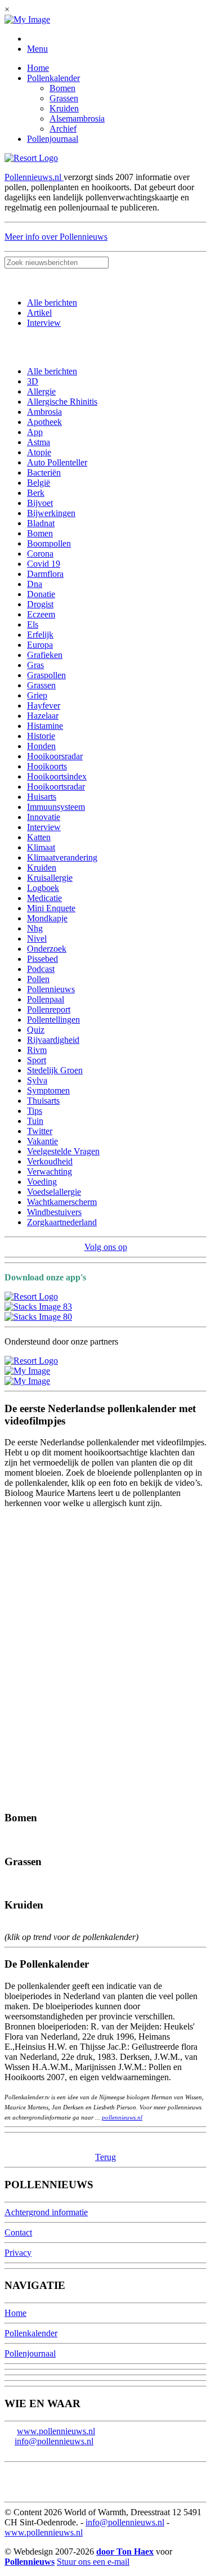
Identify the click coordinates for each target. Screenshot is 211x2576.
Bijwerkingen (51, 513)
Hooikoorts (47, 766)
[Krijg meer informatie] (31, 158)
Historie (41, 736)
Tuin (35, 1121)
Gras (35, 665)
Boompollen (49, 543)
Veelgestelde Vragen (63, 1151)
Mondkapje (47, 918)
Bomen (62, 88)
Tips (35, 1111)
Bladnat (41, 523)
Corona (40, 554)
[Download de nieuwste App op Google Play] (38, 1307)
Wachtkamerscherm (62, 1202)
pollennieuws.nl (122, 2117)
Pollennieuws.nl (34, 177)
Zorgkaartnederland (62, 1222)
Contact (18, 2232)
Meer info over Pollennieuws (56, 237)
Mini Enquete (51, 908)
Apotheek (44, 422)
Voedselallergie (54, 1192)
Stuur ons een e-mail (93, 2562)
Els (33, 624)
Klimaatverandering (62, 857)
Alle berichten (52, 303)
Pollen (38, 979)
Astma (39, 442)
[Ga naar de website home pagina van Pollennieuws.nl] (27, 19)
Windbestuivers (54, 1212)
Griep (37, 695)
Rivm (37, 1050)
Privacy (18, 2253)
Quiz (36, 1030)
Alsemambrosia (77, 118)
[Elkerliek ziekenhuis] (27, 1381)
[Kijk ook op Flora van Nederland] (31, 1361)
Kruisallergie (50, 878)
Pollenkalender (53, 78)
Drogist (40, 604)
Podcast (41, 969)
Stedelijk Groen (55, 1070)
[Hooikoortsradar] (27, 1371)
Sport (37, 1060)
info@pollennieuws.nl (54, 2441)
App (35, 432)
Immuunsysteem (56, 807)
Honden (41, 746)
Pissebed (42, 959)
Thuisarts (43, 1101)
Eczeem (41, 614)
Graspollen (46, 675)
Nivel (37, 938)
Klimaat (41, 847)
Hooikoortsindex (57, 776)
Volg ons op (106, 1247)
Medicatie (44, 898)
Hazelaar (43, 716)
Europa (40, 645)
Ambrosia (44, 412)
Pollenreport (49, 1009)
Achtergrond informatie (46, 2212)
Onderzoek (47, 949)
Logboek (43, 888)
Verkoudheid (50, 1161)
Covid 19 (44, 564)
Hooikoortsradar (56, 787)
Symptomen (48, 1090)
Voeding (42, 1182)
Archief (63, 129)
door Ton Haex (125, 2552)
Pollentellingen (53, 1020)
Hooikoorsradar (55, 756)
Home (38, 68)
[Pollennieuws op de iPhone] (38, 1317)
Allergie (41, 391)
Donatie (41, 594)
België (39, 483)
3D (33, 381)
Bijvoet (40, 503)
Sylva (37, 1080)
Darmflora (45, 574)
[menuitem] (117, 68)
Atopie (39, 452)
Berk (36, 493)
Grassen (64, 98)
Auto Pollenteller (57, 462)
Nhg (35, 928)
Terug (105, 2157)
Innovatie (44, 817)
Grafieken (45, 655)
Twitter (40, 1131)
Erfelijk (40, 635)
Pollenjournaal (53, 139)
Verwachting (50, 1171)
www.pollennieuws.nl (56, 2431)
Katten (39, 837)
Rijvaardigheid (53, 1040)
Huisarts (42, 797)
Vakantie (42, 1141)
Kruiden (64, 108)
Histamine (45, 726)
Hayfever (44, 705)
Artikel (39, 313)
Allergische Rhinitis (62, 402)
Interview (44, 323)
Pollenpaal (46, 999)
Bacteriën (44, 472)
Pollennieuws (51, 989)
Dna (35, 584)
